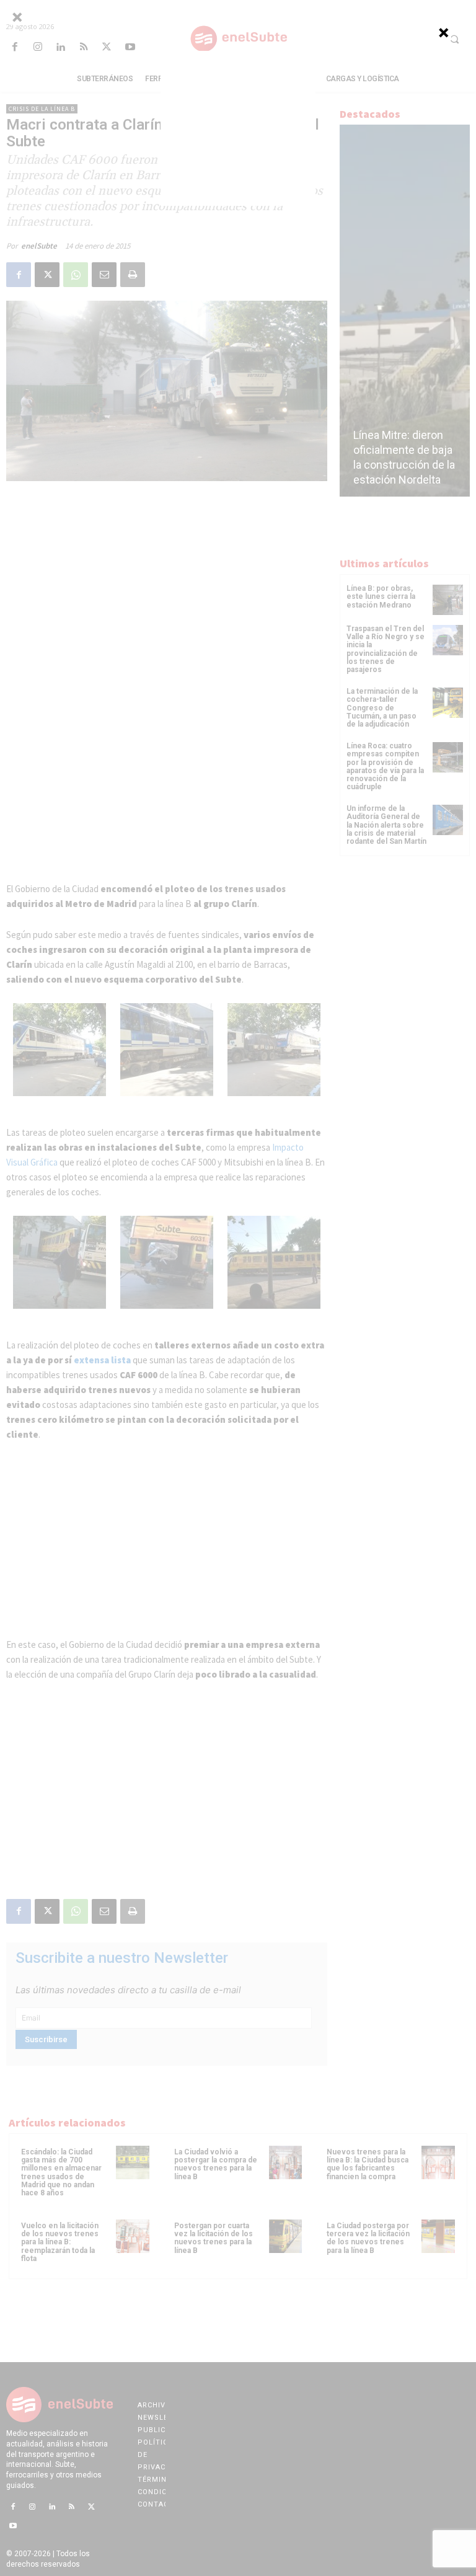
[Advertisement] (238, 128)
